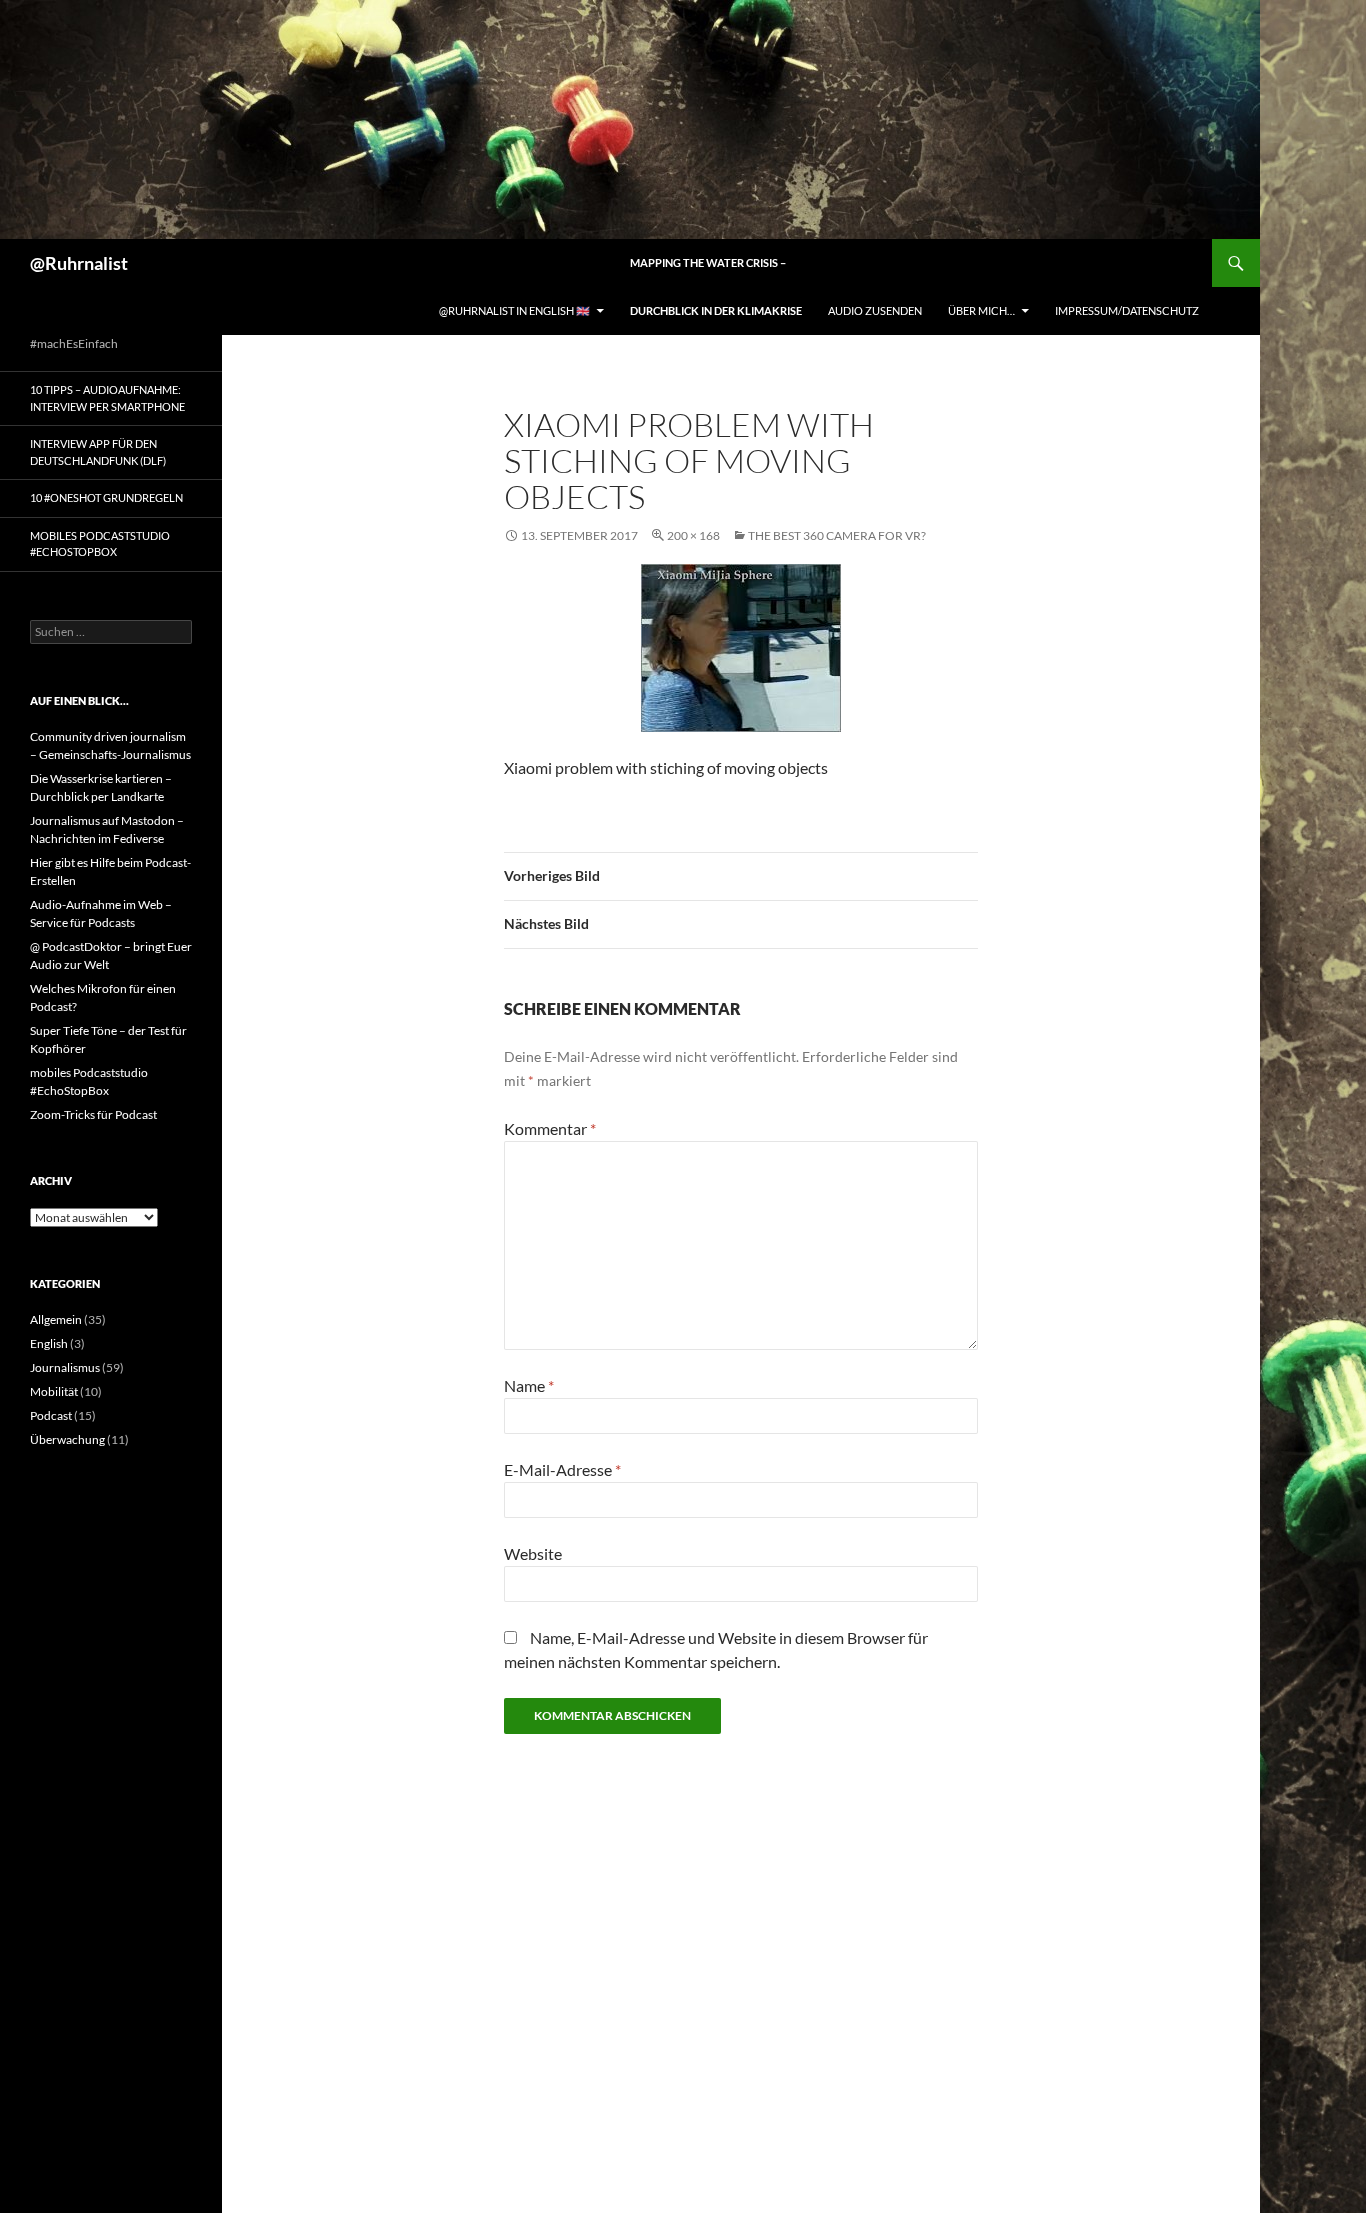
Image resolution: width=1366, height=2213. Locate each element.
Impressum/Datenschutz (1127, 310)
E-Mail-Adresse (562, 1469)
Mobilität (54, 1391)
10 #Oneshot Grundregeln (106, 497)
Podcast (51, 1415)
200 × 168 (693, 535)
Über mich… (981, 310)
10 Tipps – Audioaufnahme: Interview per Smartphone (107, 398)
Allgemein (56, 1319)
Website (533, 1553)
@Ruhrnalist (79, 263)
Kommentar (550, 1128)
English (49, 1343)
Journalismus (65, 1367)
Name (529, 1385)
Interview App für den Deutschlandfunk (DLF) (98, 452)
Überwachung (67, 1439)
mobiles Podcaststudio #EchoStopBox (100, 544)
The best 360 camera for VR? (837, 535)
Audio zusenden (875, 310)
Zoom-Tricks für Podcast (93, 1114)
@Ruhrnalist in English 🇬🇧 (514, 310)
